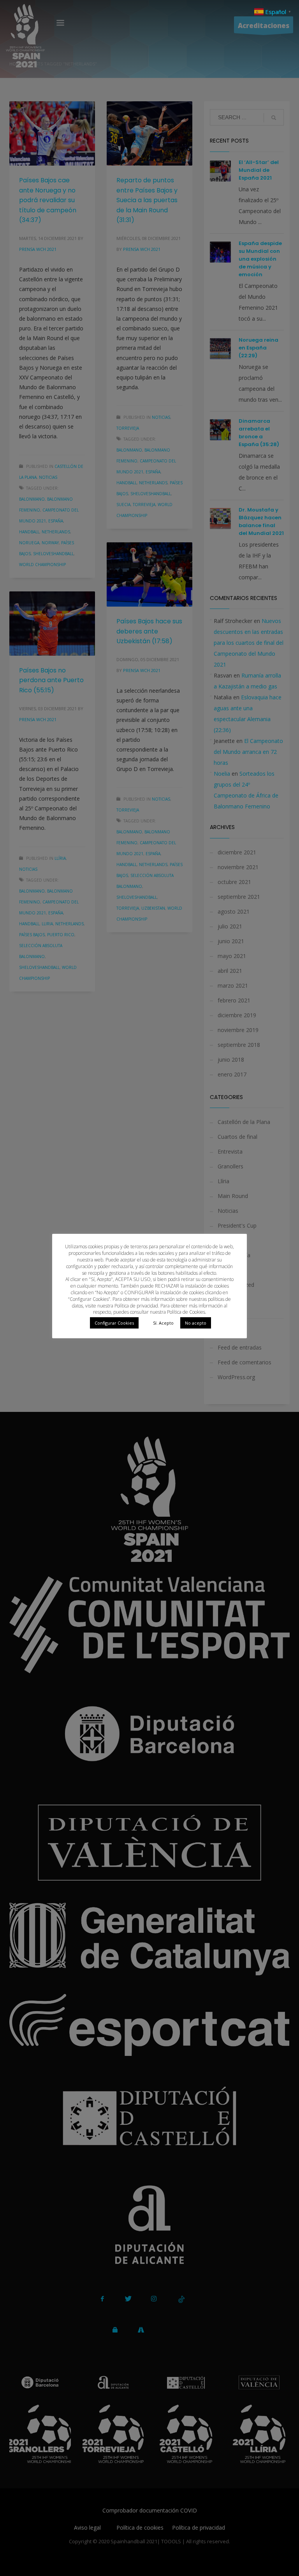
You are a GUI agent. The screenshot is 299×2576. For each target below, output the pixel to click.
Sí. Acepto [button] (163, 1323)
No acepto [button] (196, 1323)
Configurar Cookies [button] (114, 1323)
